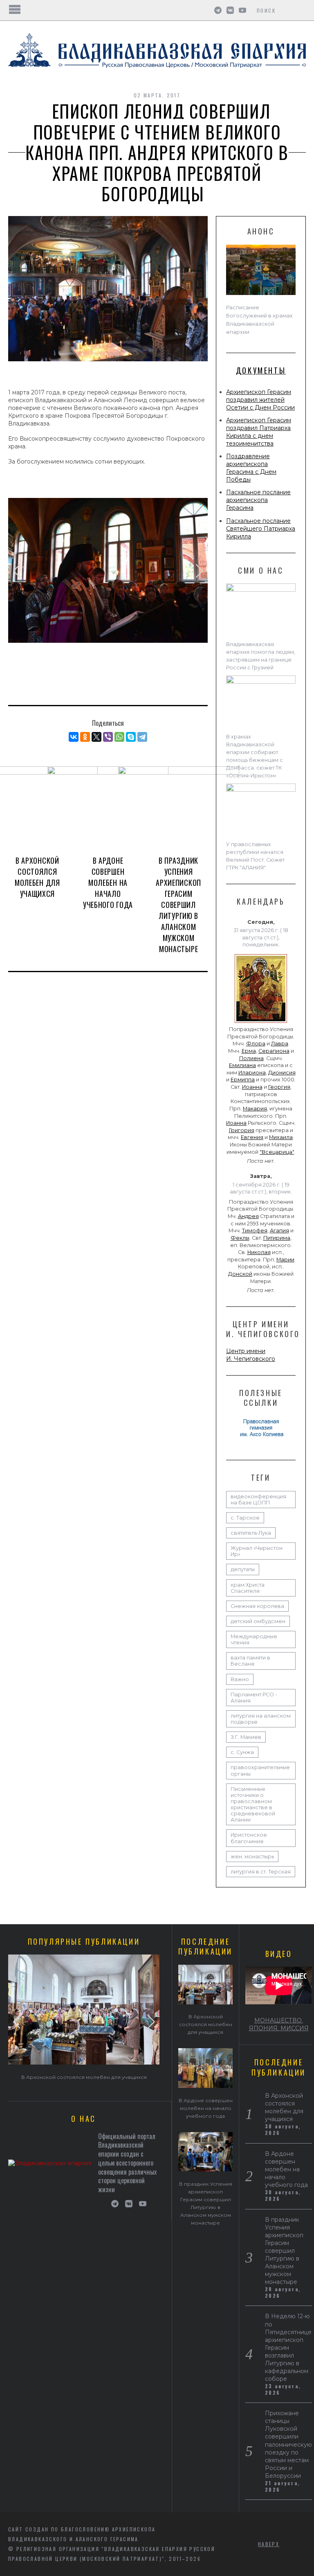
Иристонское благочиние (249, 1838)
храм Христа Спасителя (248, 1588)
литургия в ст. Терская (261, 1872)
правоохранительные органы (260, 1770)
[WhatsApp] (119, 737)
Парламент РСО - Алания (254, 1698)
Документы (261, 370)
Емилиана (242, 1065)
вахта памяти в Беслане (250, 1661)
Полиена (251, 1058)
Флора (256, 1044)
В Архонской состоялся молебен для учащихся (37, 877)
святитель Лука (251, 1533)
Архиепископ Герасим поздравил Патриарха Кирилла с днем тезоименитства (259, 432)
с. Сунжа (242, 1752)
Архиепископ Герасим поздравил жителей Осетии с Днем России (260, 400)
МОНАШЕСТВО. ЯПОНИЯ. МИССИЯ (279, 2024)
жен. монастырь (252, 1857)
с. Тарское (245, 1518)
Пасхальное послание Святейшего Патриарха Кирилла (261, 529)
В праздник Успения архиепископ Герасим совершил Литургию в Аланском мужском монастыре (178, 905)
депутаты (243, 1569)
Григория (242, 1130)
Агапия (279, 1231)
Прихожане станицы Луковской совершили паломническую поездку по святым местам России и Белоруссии (288, 2444)
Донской (240, 1274)
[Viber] (108, 737)
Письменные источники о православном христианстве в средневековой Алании (253, 1805)
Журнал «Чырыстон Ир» (257, 1551)
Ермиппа (243, 1080)
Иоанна (252, 1087)
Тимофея (255, 1231)
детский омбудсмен (258, 1621)
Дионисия (282, 1073)
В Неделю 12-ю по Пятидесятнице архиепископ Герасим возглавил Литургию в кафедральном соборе (288, 2347)
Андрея (248, 1216)
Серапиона (274, 1051)
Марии (285, 1260)
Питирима (277, 1238)
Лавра (280, 1044)
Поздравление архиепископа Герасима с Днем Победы (251, 468)
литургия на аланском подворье (261, 1719)
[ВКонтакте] (74, 737)
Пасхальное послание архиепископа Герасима (258, 500)
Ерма (249, 1051)
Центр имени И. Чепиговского (251, 1355)
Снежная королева (257, 1606)
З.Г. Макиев (246, 1737)
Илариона (252, 1073)
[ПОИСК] (301, 10)
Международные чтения (254, 1639)
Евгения (252, 1137)
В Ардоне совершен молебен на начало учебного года (108, 883)
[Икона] (261, 1023)
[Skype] (131, 737)
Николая (259, 1252)
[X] (96, 737)
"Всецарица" (277, 1152)
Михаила (281, 1137)
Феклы (240, 1238)
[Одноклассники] (85, 737)
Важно (240, 1679)
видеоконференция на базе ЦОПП (258, 1500)
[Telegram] (142, 737)
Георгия (279, 1087)
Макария (255, 1109)
